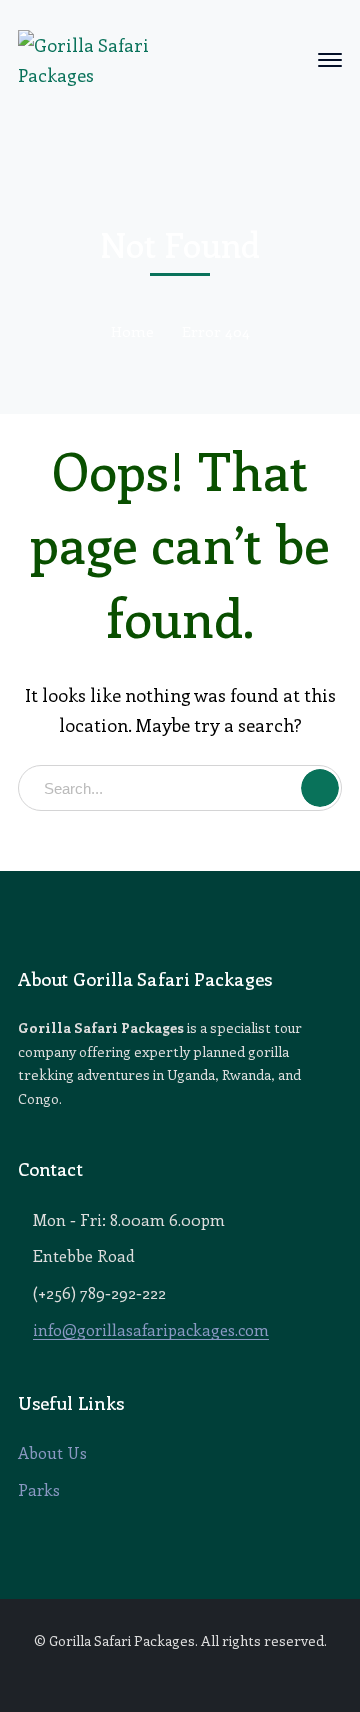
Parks (39, 1489)
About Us (52, 1452)
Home (132, 331)
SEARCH (320, 788)
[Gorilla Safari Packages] (85, 57)
